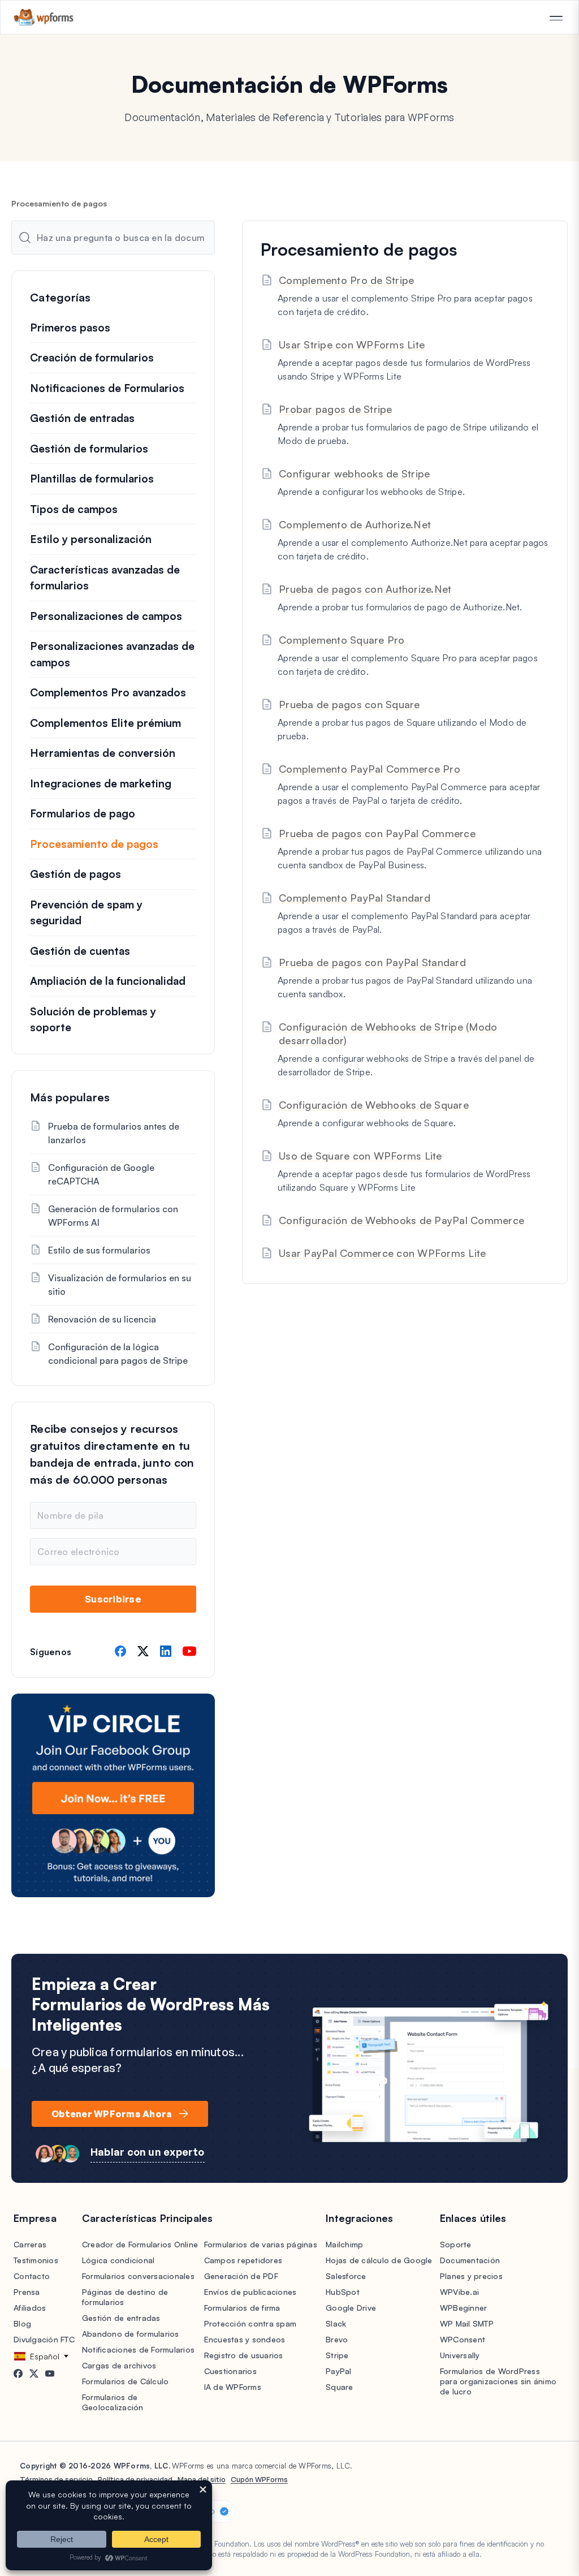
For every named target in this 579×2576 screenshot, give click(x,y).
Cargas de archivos (119, 2365)
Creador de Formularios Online (140, 2244)
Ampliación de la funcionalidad (108, 981)
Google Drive (351, 2308)
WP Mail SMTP (467, 2323)
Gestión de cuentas (80, 951)
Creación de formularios (92, 357)
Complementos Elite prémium (105, 723)
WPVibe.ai (459, 2292)
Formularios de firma (242, 2308)
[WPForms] (44, 17)
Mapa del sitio (202, 2479)
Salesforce (346, 2276)
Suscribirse (113, 1599)
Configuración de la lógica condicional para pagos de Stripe (118, 1354)
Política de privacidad (135, 2479)
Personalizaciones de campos (106, 616)
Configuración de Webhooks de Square (374, 1105)
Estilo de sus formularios (99, 1250)
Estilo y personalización (91, 539)
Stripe (337, 2355)
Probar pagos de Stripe (336, 409)
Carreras (30, 2244)
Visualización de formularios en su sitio (120, 1285)
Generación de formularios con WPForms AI (113, 1216)
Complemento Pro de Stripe (346, 280)
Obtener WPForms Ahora (112, 2114)
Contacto (32, 2276)
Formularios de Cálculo (126, 2381)
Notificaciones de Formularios (107, 388)
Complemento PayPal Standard (355, 898)
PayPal (339, 2371)
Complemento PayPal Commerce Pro (370, 769)
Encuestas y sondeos (245, 2339)
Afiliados (30, 2308)
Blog (22, 2323)
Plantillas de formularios (92, 479)
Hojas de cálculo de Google (379, 2260)
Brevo (337, 2339)
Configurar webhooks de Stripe (354, 473)
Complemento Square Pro (342, 640)
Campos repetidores (243, 2260)
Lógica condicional (118, 2260)
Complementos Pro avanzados (108, 692)
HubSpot (343, 2292)
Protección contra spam (250, 2323)
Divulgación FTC (44, 2339)
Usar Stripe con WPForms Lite (352, 344)
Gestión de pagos (75, 874)
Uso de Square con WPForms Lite (360, 1156)
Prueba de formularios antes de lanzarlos (114, 1133)
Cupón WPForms (259, 2479)
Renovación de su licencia (102, 1319)
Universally (460, 2355)
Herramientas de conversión (103, 753)
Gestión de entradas (82, 418)
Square (340, 2387)
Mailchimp (344, 2244)
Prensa (27, 2292)
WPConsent (463, 2339)
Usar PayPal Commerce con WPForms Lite (382, 1253)
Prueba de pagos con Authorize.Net (365, 589)
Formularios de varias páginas (261, 2244)
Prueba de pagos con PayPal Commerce (377, 833)
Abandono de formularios (131, 2334)
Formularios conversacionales (138, 2276)
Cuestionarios (230, 2371)
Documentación (470, 2260)
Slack (336, 2323)
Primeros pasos (70, 328)
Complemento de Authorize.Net (355, 524)
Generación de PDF (241, 2276)
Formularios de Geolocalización (113, 2402)
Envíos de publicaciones (250, 2292)
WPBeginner (464, 2308)
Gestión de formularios (89, 449)
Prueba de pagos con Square (349, 704)
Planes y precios (471, 2276)
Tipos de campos (74, 509)
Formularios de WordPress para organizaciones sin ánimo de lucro (498, 2381)
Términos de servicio (56, 2479)
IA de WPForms (233, 2387)
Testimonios (36, 2260)
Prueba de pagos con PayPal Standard (372, 962)
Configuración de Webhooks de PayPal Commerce (401, 1220)
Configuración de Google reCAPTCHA (101, 1174)
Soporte (456, 2244)
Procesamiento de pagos (94, 844)
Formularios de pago (83, 813)
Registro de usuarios (244, 2355)
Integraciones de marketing (101, 783)
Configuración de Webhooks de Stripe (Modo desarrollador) (388, 1033)
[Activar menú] (556, 18)
